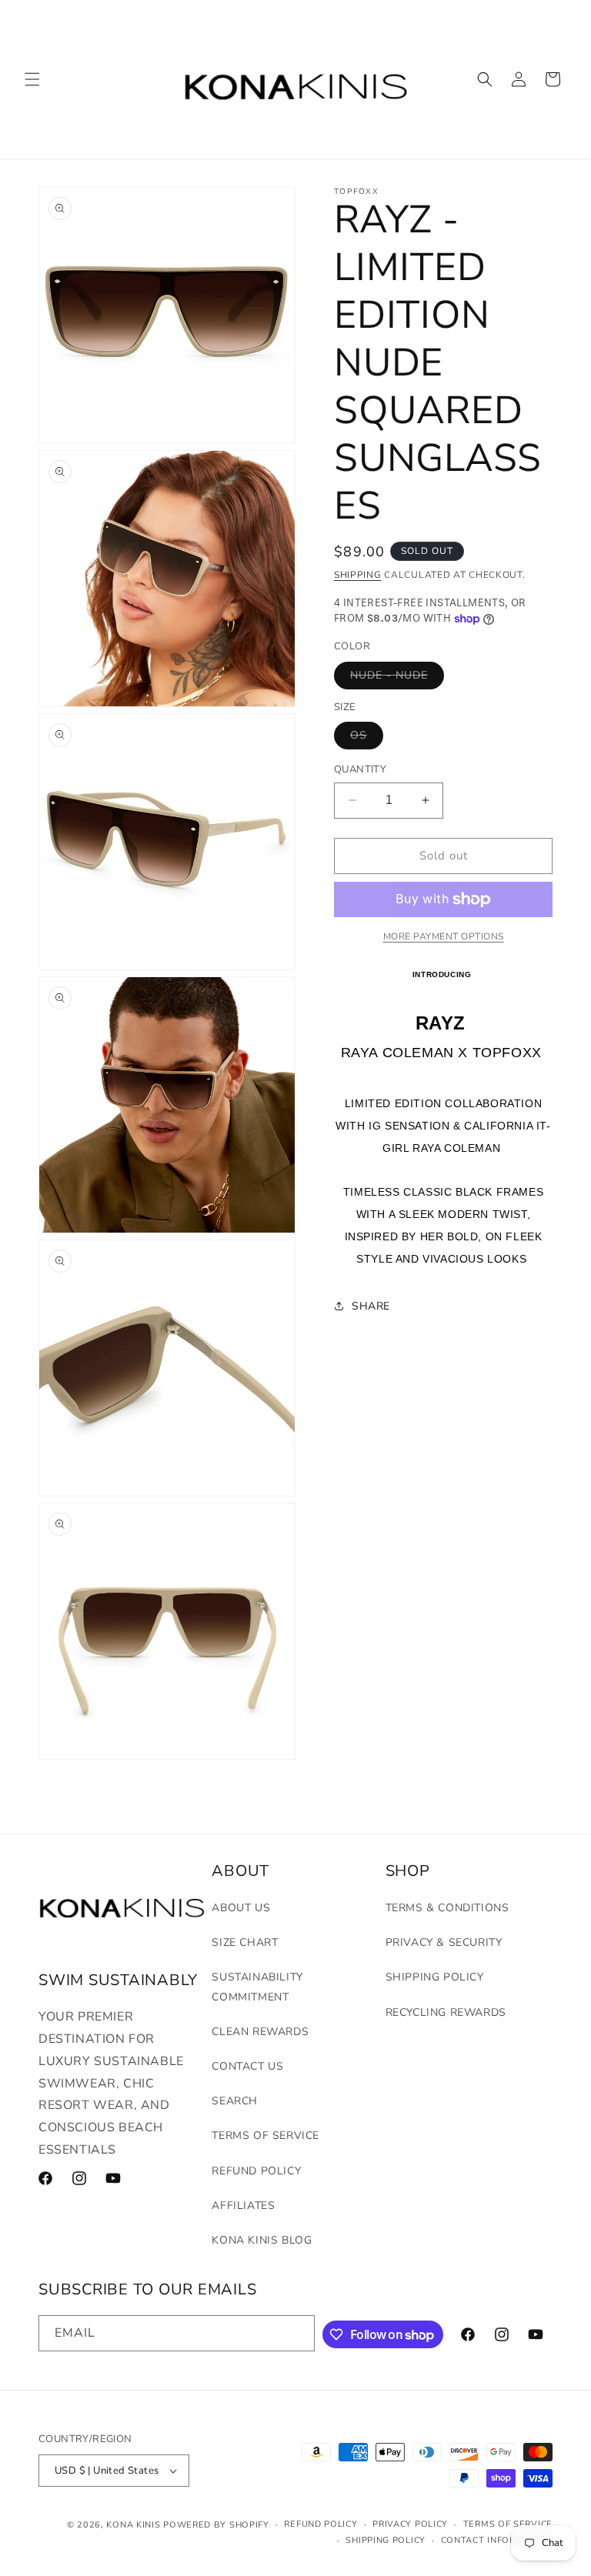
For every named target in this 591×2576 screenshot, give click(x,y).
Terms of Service (265, 2136)
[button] (32, 79)
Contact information (497, 2540)
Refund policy (321, 2524)
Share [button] (371, 1306)
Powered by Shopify (216, 2525)
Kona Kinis (133, 2525)
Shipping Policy (435, 1977)
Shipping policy (386, 2540)
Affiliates (243, 2206)
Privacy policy (410, 2524)
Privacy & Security (444, 1942)
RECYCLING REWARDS (446, 2012)
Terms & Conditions (447, 1908)
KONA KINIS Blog (262, 2240)
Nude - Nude (397, 678)
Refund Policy (256, 2171)
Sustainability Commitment (257, 1987)
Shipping (358, 575)
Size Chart (245, 1942)
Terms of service (508, 2524)
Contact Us (247, 2066)
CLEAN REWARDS (260, 2032)
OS (367, 738)
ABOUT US (241, 1908)
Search (235, 2101)
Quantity (360, 769)
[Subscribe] (297, 2333)
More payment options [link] (444, 936)
